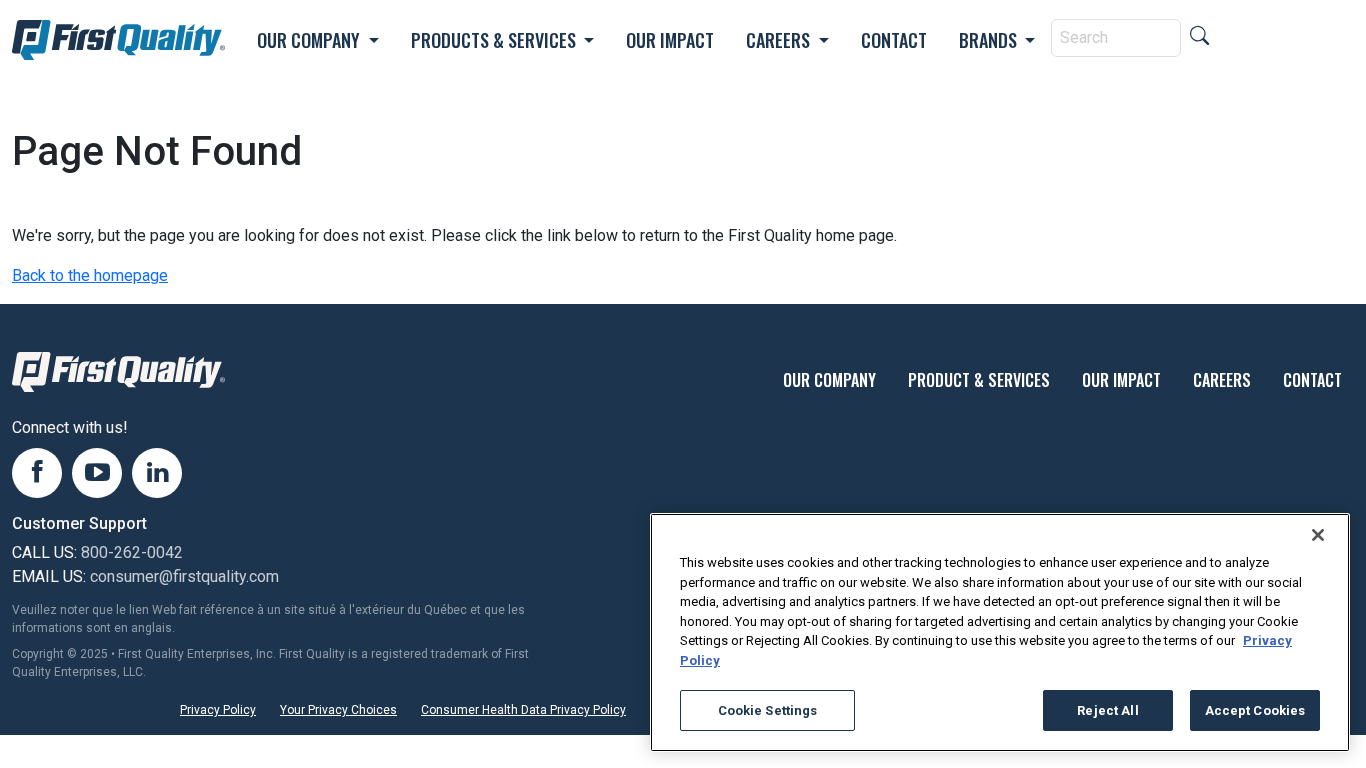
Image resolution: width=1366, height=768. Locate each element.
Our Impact (670, 40)
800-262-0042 (132, 552)
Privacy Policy (218, 710)
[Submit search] (1199, 37)
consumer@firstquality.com (184, 576)
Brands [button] (990, 40)
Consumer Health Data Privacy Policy (523, 710)
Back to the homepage (90, 275)
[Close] (1318, 535)
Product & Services (979, 380)
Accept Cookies (1255, 710)
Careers (1222, 380)
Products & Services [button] (495, 40)
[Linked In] (157, 473)
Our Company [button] (310, 40)
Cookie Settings (768, 710)
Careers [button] (780, 40)
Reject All (1107, 710)
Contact (894, 40)
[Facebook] (37, 473)
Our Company (829, 380)
